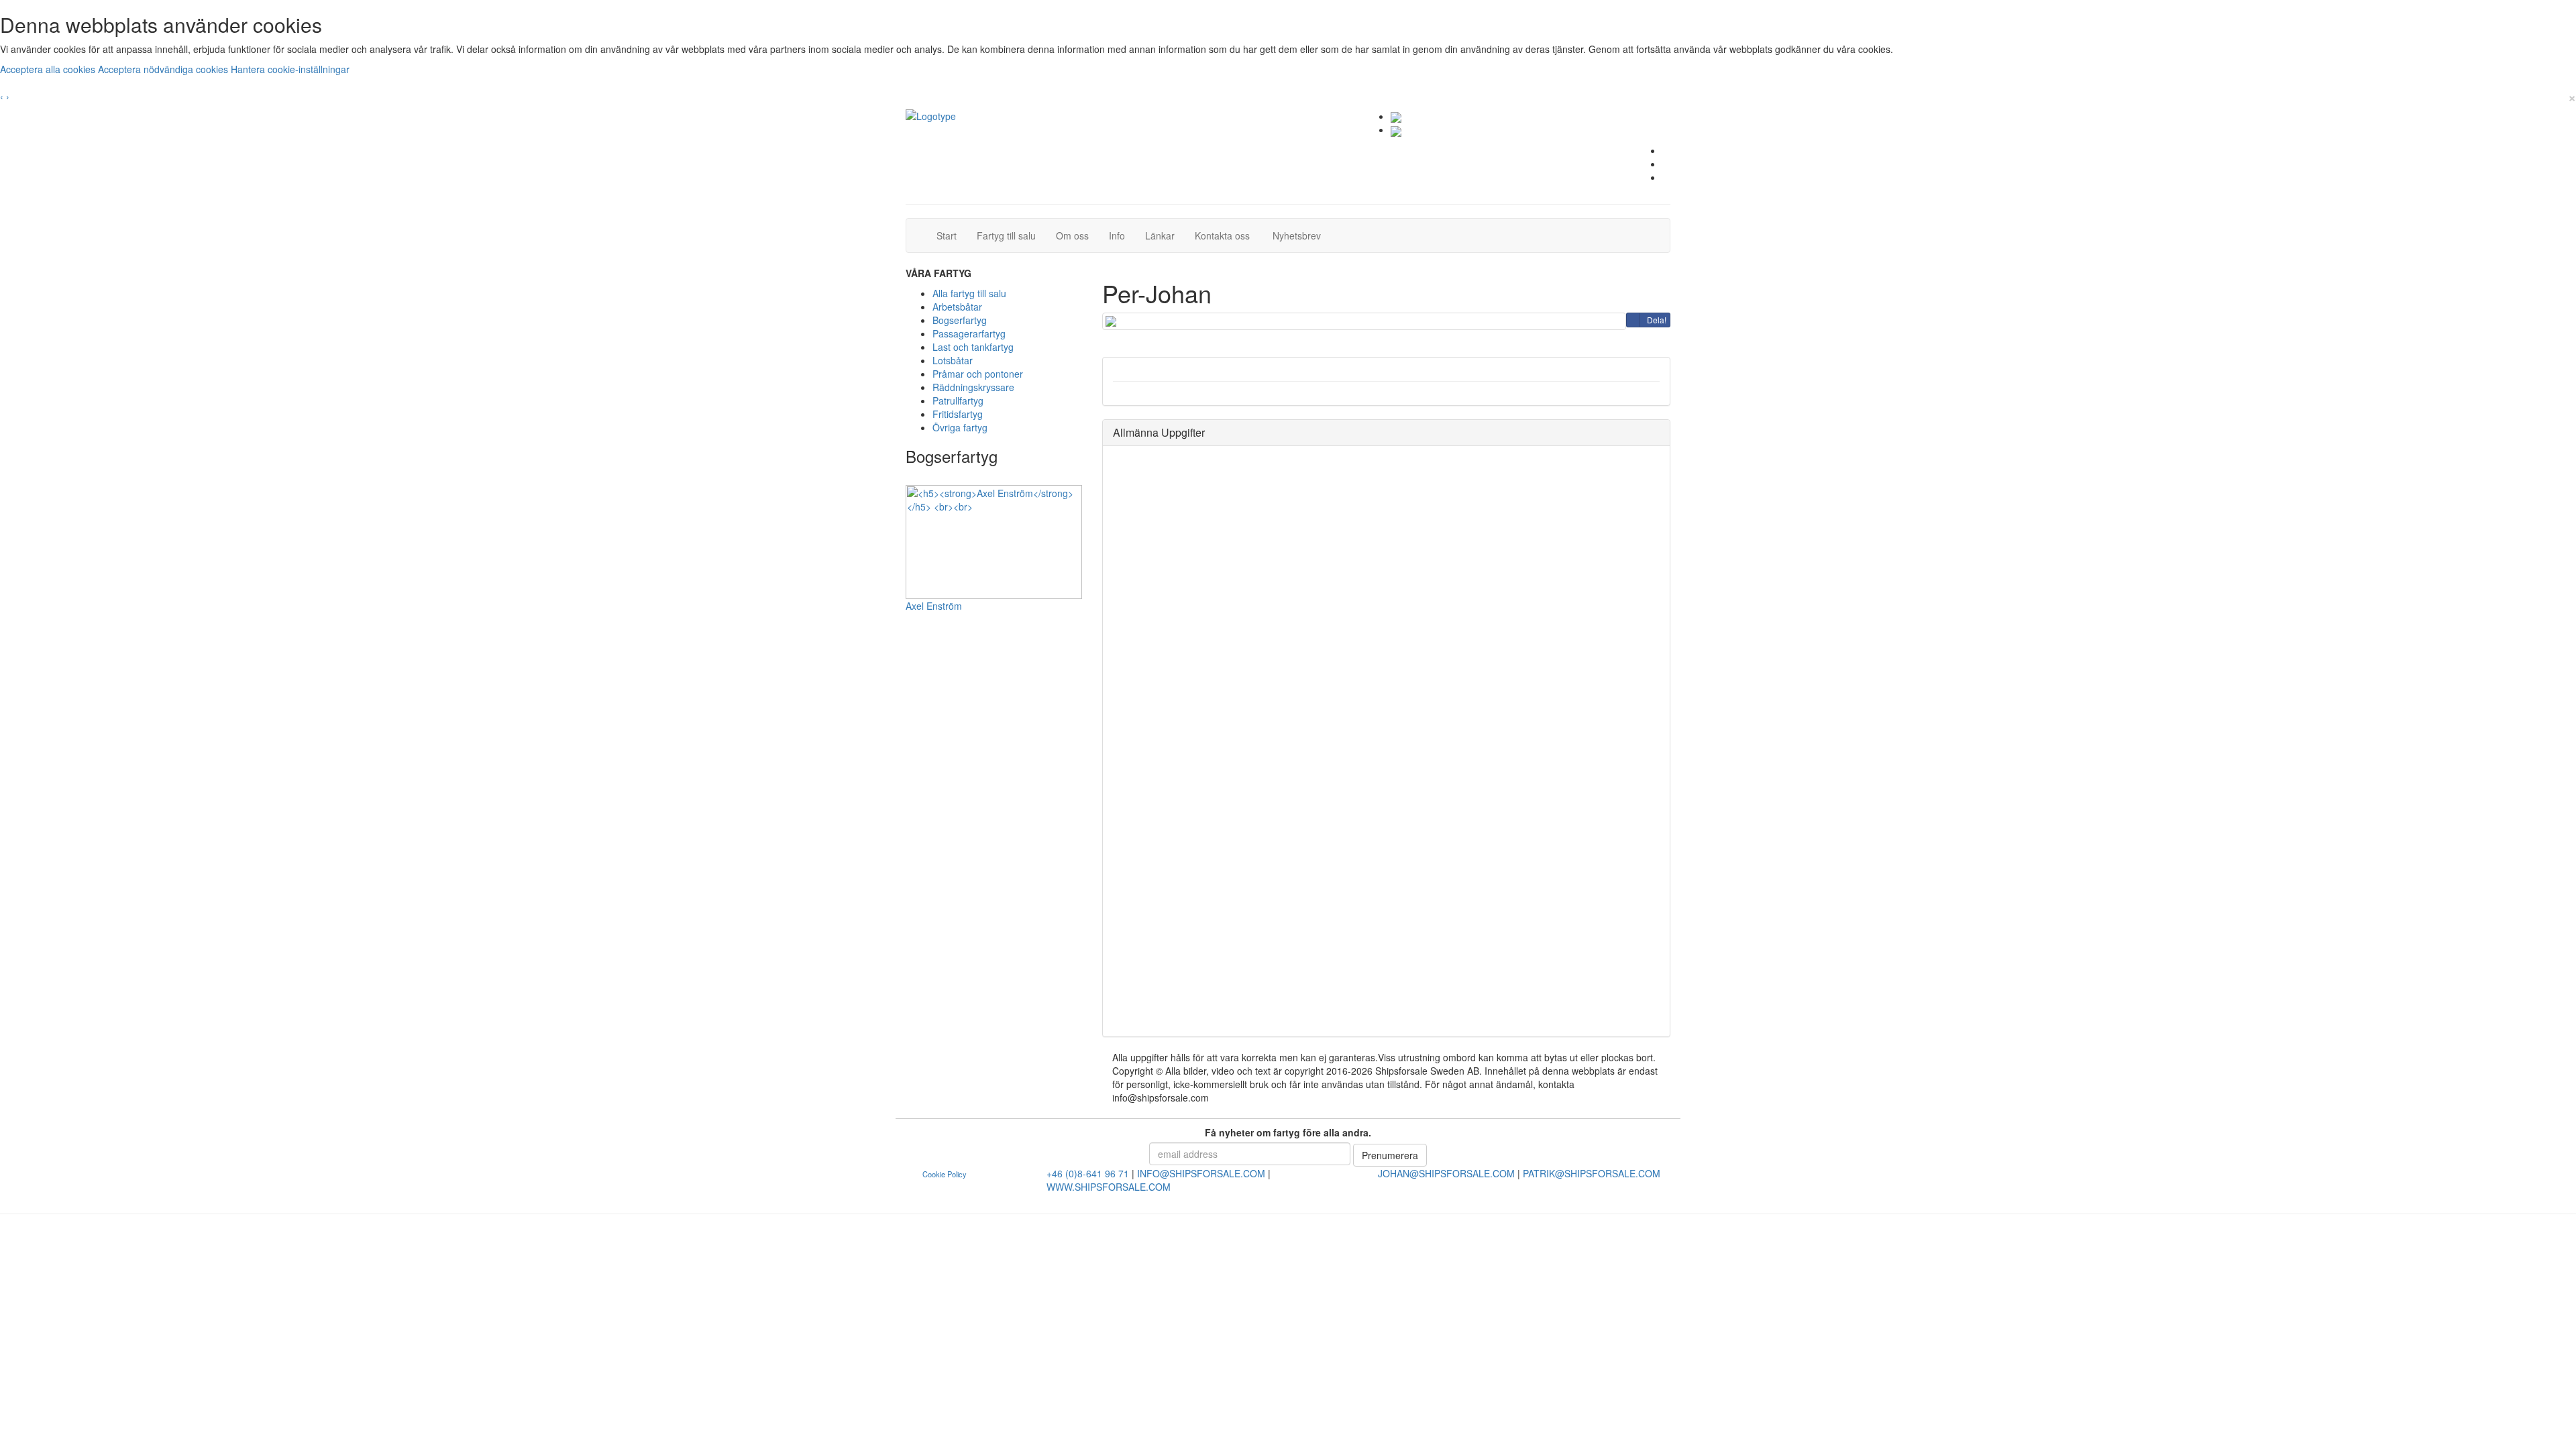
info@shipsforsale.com (1201, 1173)
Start (952, 235)
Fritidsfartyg (958, 414)
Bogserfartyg (960, 320)
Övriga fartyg (960, 427)
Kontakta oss (1227, 235)
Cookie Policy (945, 1174)
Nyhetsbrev (1300, 235)
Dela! (1657, 320)
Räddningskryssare (973, 387)
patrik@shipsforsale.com (1592, 1173)
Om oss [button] (1072, 235)
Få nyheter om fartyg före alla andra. (1288, 1132)
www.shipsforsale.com (1109, 1187)
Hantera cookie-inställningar (290, 69)
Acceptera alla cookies (49, 69)
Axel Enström (934, 606)
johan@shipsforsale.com (1446, 1173)
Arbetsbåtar (957, 307)
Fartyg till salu (1011, 235)
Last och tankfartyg (973, 347)
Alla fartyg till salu (969, 293)
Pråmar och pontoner (978, 374)
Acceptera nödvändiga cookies (164, 69)
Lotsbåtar (953, 360)
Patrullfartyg (958, 400)
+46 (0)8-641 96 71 (1088, 1173)
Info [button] (1117, 235)
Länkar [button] (1160, 235)
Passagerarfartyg (969, 333)
